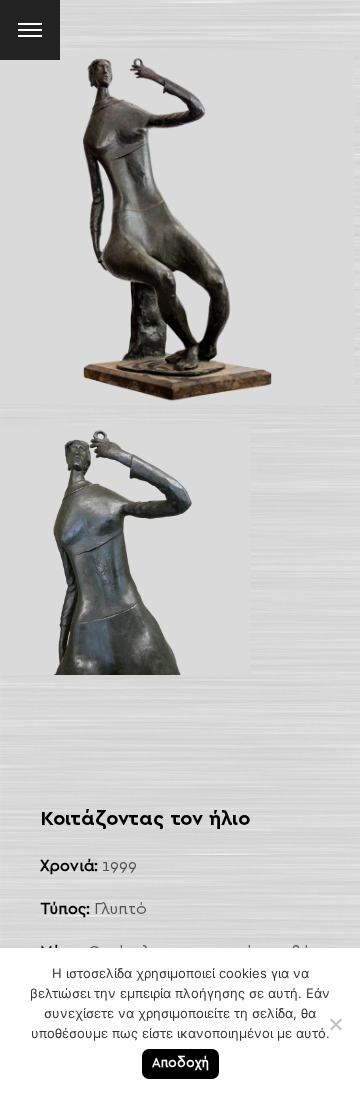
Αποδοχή (180, 1063)
